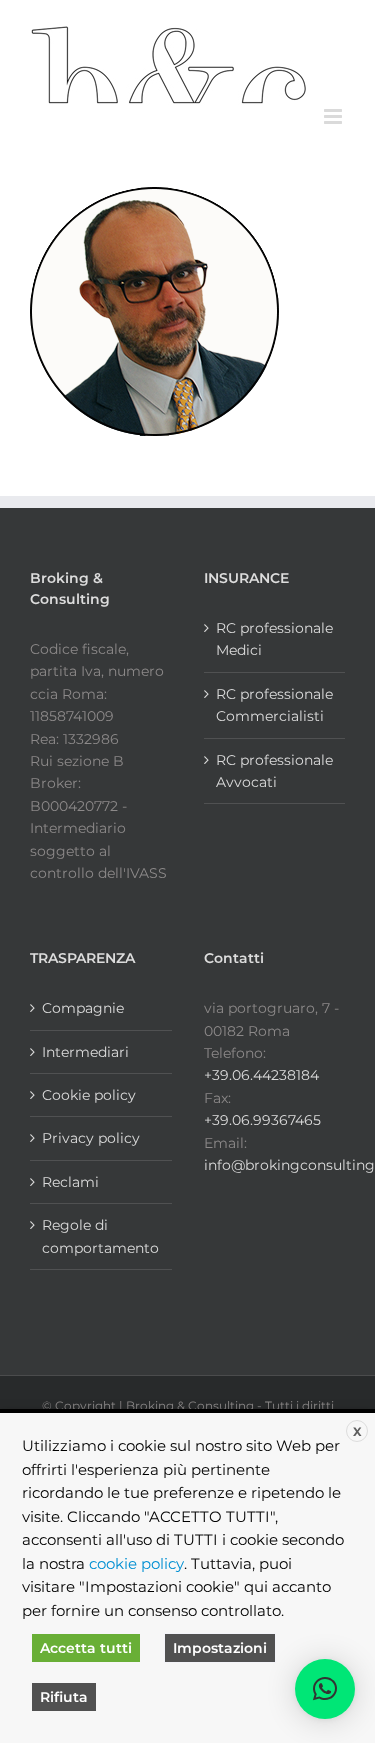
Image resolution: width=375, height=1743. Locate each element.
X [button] (357, 1431)
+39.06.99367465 (262, 1120)
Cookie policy (89, 1095)
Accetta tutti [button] (86, 1648)
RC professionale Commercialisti (274, 705)
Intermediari (85, 1052)
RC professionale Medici (274, 639)
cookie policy (136, 1564)
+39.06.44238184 (261, 1075)
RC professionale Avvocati (274, 771)
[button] (325, 1689)
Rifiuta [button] (64, 1697)
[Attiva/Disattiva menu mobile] (334, 116)
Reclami (70, 1182)
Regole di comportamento (100, 1236)
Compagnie (83, 1008)
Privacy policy (91, 1138)
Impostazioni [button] (220, 1648)
